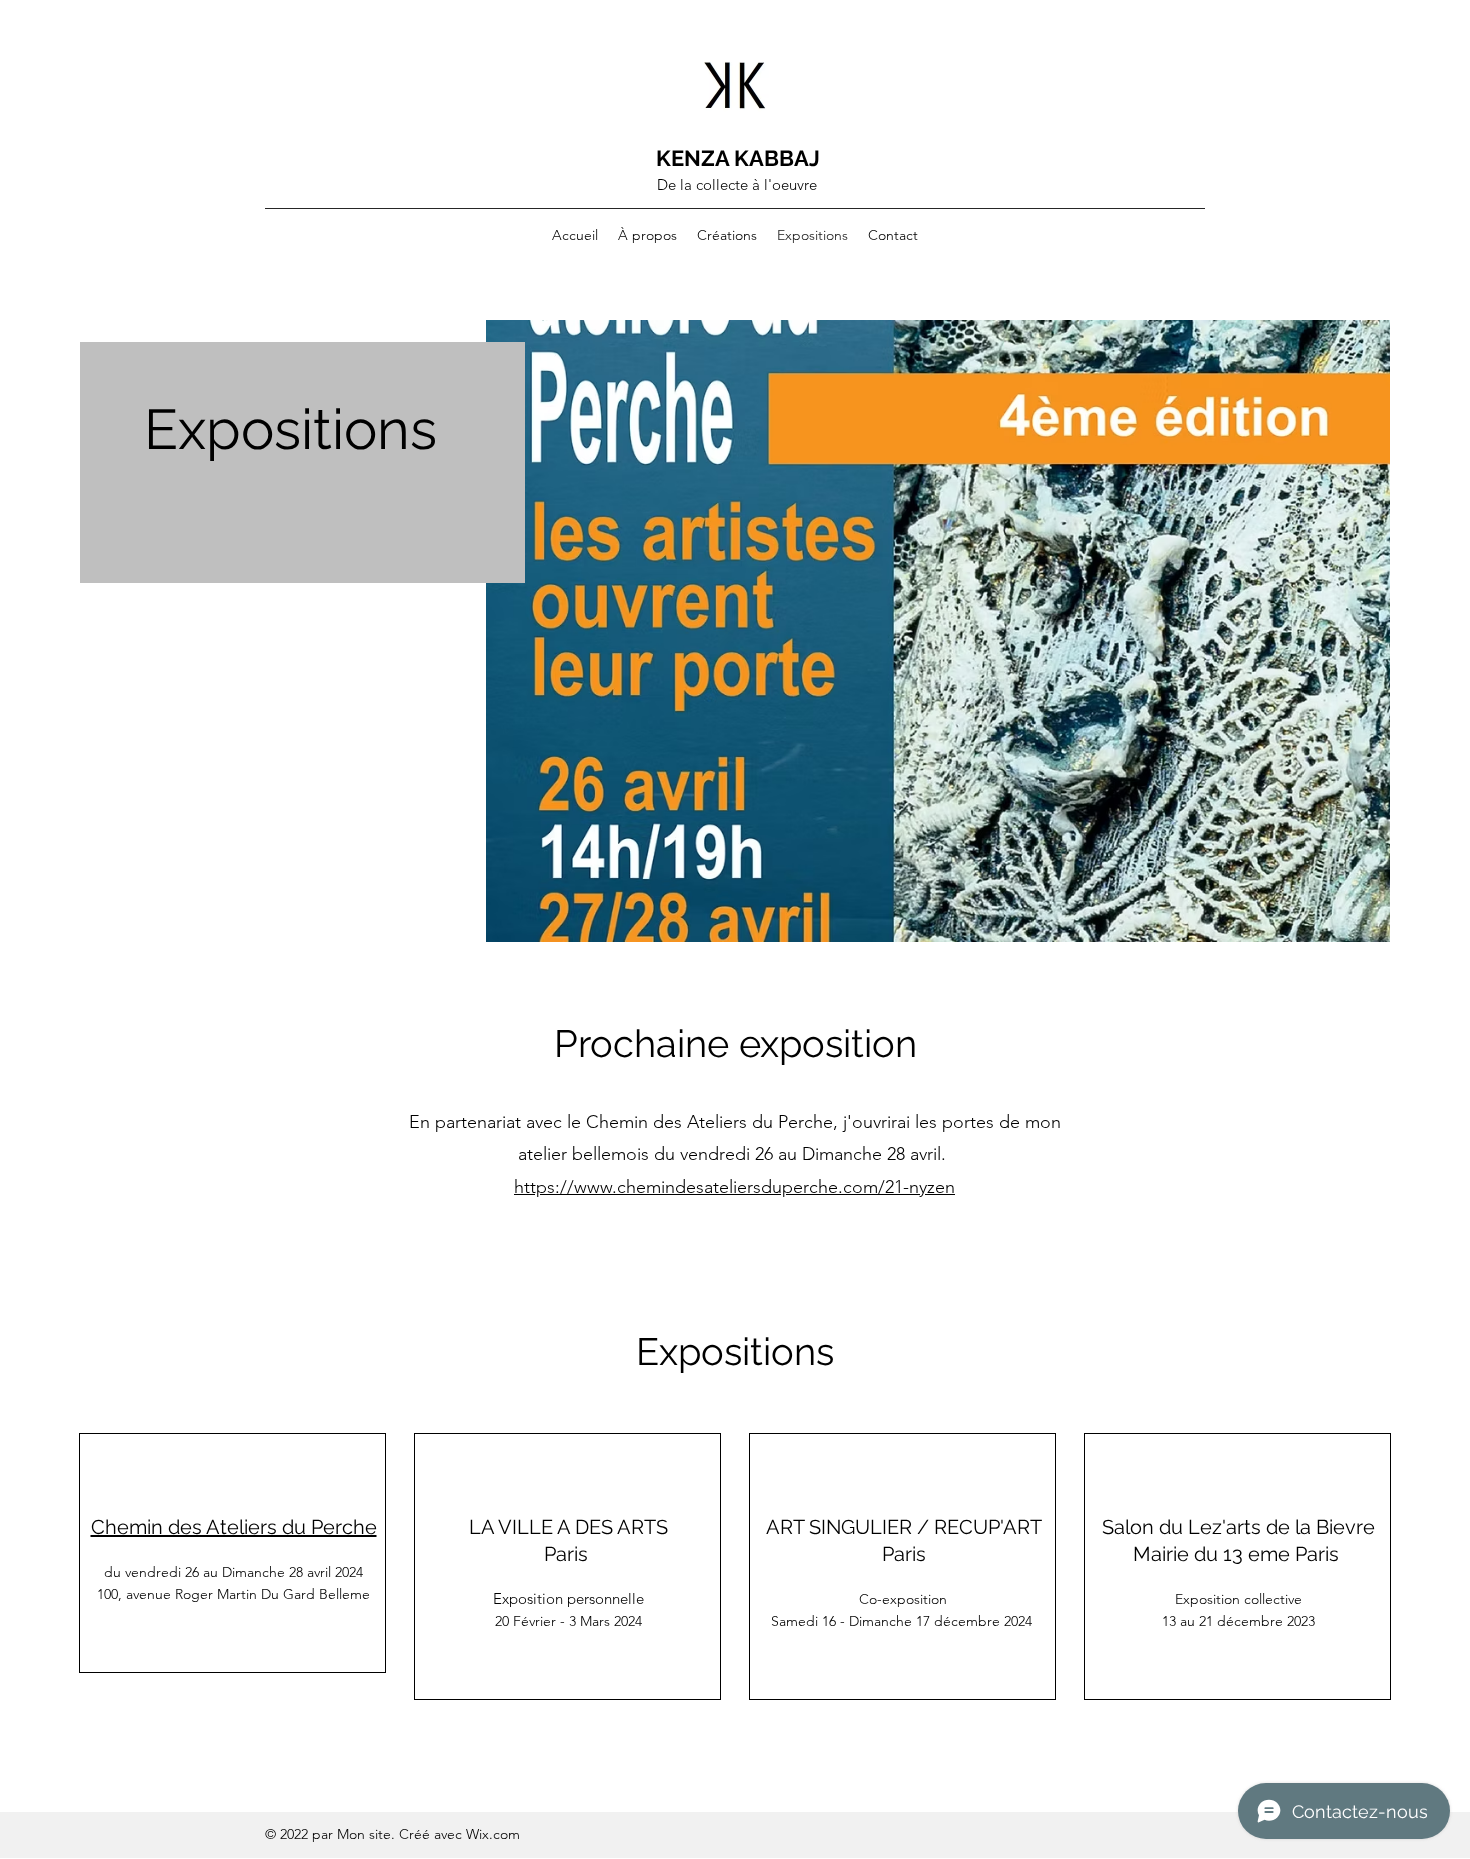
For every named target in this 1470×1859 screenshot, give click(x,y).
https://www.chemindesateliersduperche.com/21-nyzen (734, 1187)
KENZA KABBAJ (738, 158)
